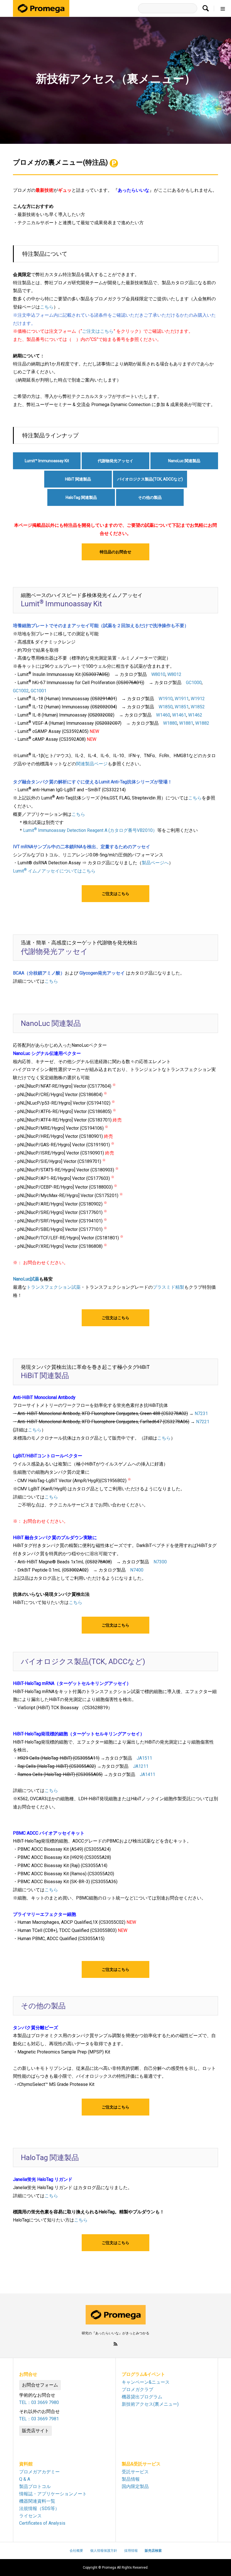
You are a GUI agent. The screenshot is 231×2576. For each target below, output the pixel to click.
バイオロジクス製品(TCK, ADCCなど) (150, 479)
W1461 (179, 715)
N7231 (201, 1413)
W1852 (198, 707)
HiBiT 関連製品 (78, 479)
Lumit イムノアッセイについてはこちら (54, 871)
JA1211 (141, 1766)
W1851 (182, 707)
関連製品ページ (92, 764)
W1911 (182, 699)
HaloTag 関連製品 (81, 497)
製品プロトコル (35, 2486)
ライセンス (30, 2516)
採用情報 (131, 2551)
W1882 (202, 723)
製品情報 (131, 2479)
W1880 (170, 723)
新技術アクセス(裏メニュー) (150, 2404)
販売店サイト (35, 2431)
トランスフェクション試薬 (54, 1287)
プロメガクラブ (137, 2389)
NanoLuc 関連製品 (184, 461)
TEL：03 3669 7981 (39, 2419)
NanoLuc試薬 (26, 1279)
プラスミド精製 (168, 1287)
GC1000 (194, 683)
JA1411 (147, 1774)
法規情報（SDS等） (39, 2508)
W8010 (158, 674)
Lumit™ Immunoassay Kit (47, 461)
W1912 (198, 699)
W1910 (166, 699)
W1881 (186, 723)
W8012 (174, 674)
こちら (47, 307)
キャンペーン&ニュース (146, 2382)
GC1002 (21, 691)
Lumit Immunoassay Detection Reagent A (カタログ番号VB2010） (90, 830)
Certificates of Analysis (42, 2523)
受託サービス (135, 2472)
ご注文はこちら (98, 331)
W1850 (166, 707)
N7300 (160, 1562)
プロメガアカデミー (39, 2472)
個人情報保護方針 (104, 2551)
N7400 (137, 1570)
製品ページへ (155, 863)
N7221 (203, 1422)
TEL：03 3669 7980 (39, 2402)
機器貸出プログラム (142, 2397)
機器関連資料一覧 (37, 2501)
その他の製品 (150, 497)
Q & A (25, 2479)
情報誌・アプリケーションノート (53, 2494)
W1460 (163, 715)
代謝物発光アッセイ (115, 461)
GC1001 (39, 691)
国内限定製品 (135, 2486)
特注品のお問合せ (115, 552)
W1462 (195, 715)
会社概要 (76, 2551)
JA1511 (144, 1758)
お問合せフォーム (40, 2385)
